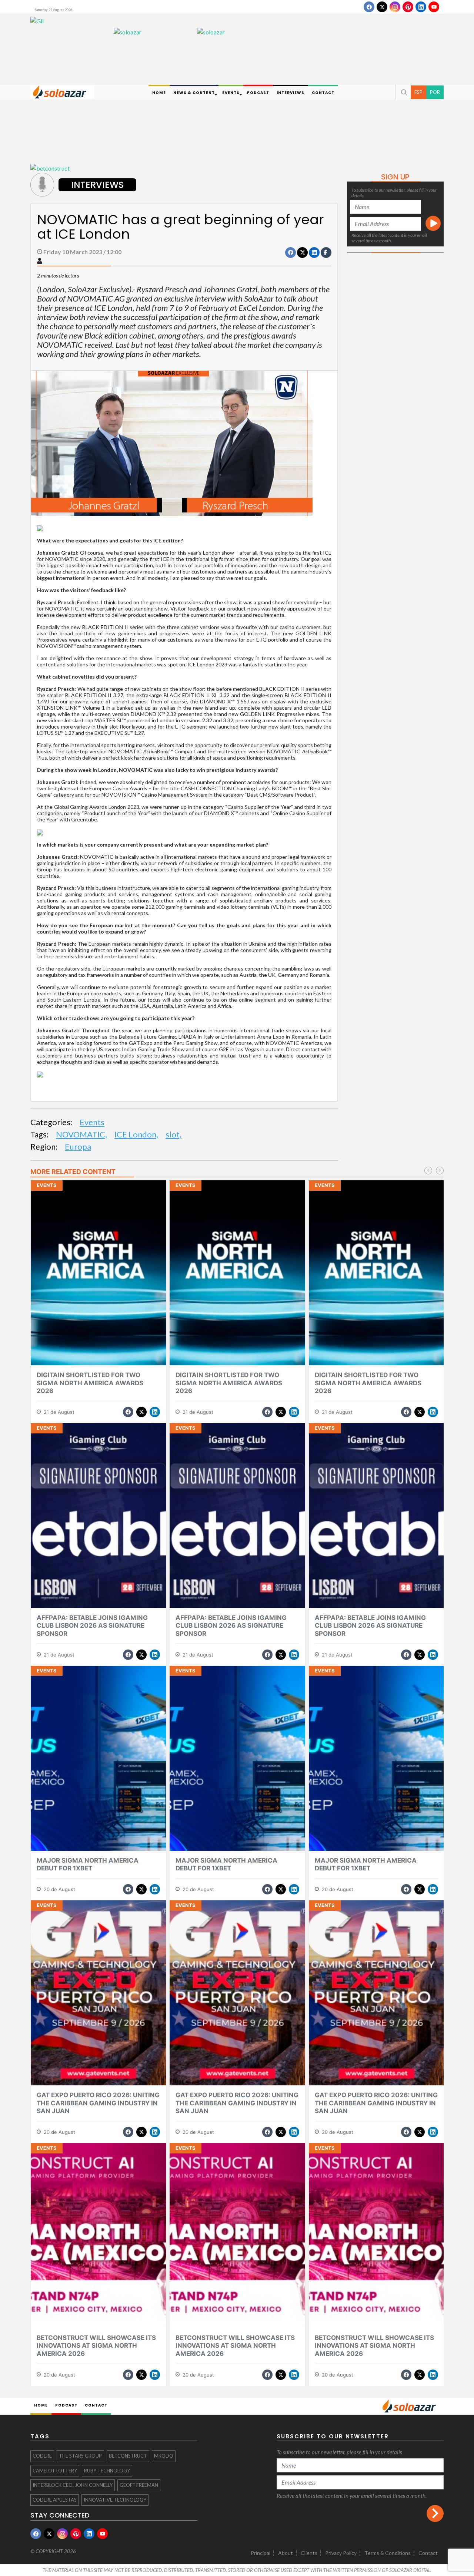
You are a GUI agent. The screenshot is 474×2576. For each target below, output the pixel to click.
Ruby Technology (107, 2471)
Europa (78, 1146)
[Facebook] (369, 7)
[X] (382, 7)
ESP (418, 92)
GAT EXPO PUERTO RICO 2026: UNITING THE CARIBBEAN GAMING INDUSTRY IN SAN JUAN (98, 2103)
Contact (428, 2553)
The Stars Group (80, 2456)
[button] (403, 92)
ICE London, (136, 1134)
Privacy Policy (341, 2553)
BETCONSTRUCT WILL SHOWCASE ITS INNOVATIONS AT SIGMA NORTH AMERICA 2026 (96, 2346)
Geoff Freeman (139, 2485)
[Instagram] (395, 7)
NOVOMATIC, (81, 1134)
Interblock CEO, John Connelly (73, 2485)
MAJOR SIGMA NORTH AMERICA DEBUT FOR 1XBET (88, 1864)
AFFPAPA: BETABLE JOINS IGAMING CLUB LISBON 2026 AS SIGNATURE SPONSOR (92, 1626)
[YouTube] (434, 7)
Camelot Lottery (55, 2471)
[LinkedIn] (421, 7)
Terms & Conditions (388, 2553)
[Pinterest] (408, 7)
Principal (261, 2553)
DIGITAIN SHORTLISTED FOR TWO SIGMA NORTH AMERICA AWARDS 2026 (90, 1383)
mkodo (164, 2456)
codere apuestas (55, 2500)
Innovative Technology (115, 2500)
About (286, 2553)
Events (92, 1122)
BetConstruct (128, 2456)
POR (435, 92)
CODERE (42, 2456)
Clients (309, 2553)
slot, (173, 1134)
